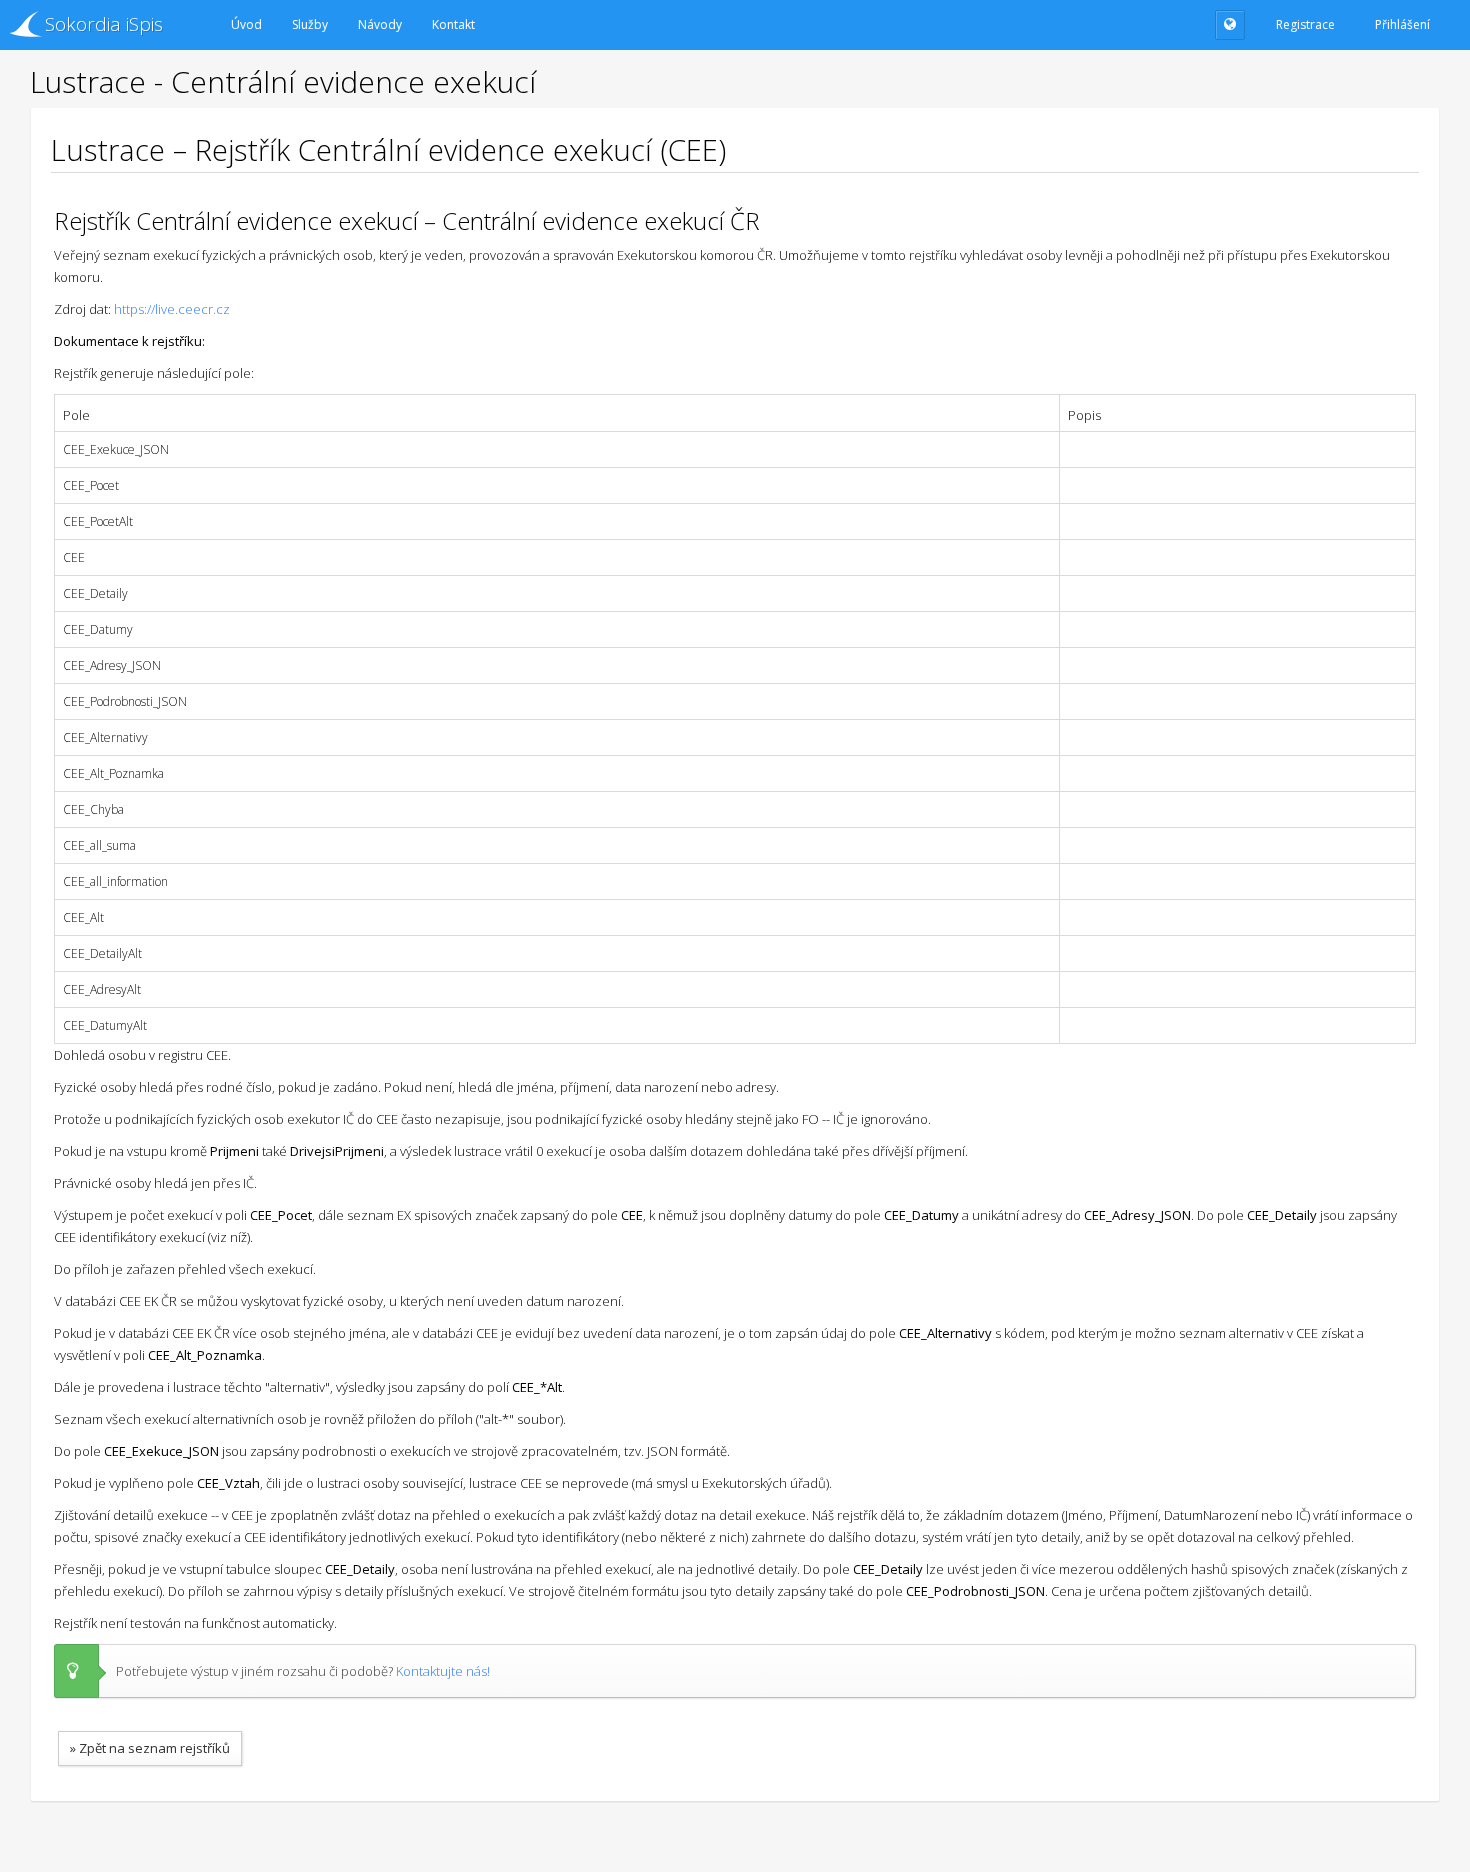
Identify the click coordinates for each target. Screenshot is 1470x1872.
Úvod (246, 24)
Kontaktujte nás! (443, 1671)
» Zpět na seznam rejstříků (150, 1748)
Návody (380, 24)
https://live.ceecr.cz (172, 309)
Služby (310, 24)
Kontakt (453, 24)
